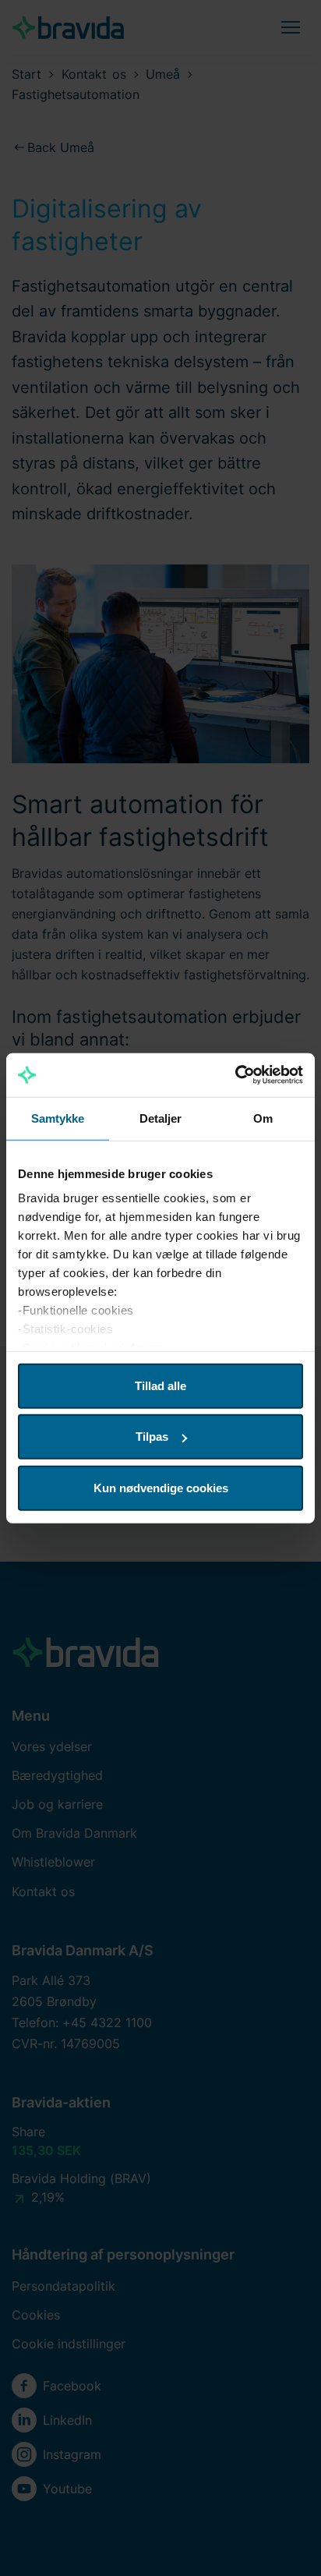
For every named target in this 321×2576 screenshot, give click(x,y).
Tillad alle (160, 1385)
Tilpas (152, 1437)
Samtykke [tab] (58, 1118)
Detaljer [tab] (161, 1118)
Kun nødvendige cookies (161, 1487)
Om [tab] (263, 1118)
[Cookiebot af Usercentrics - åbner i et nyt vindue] (235, 1075)
